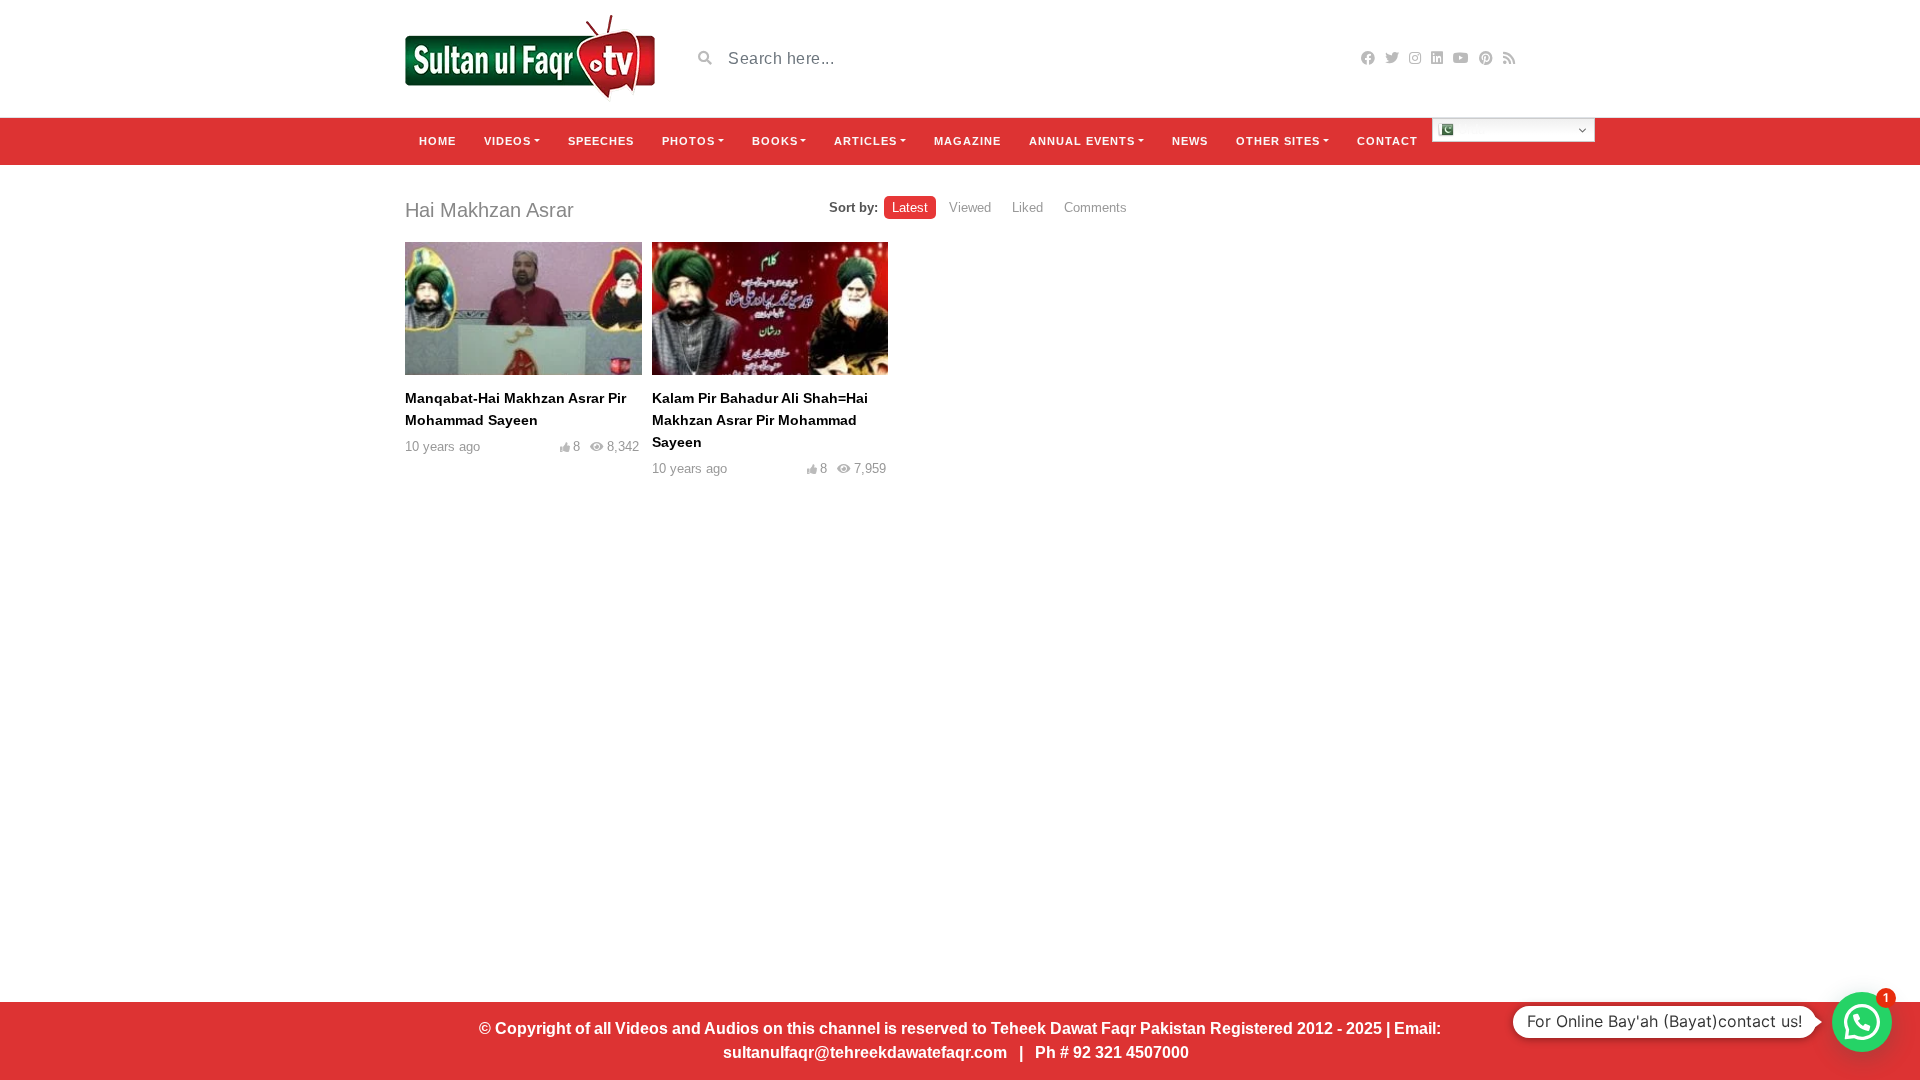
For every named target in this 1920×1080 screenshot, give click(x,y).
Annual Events (1082, 141)
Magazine (967, 141)
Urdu (1469, 129)
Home (437, 141)
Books (775, 141)
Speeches (601, 141)
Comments (1095, 207)
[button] (1862, 1022)
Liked (1027, 207)
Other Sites (1278, 141)
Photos (688, 141)
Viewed (970, 207)
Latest (910, 207)
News (1190, 141)
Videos (507, 141)
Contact (1387, 141)
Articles (865, 141)
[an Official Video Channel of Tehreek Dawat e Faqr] (530, 58)
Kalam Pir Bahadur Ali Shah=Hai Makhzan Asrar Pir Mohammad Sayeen (760, 420)
